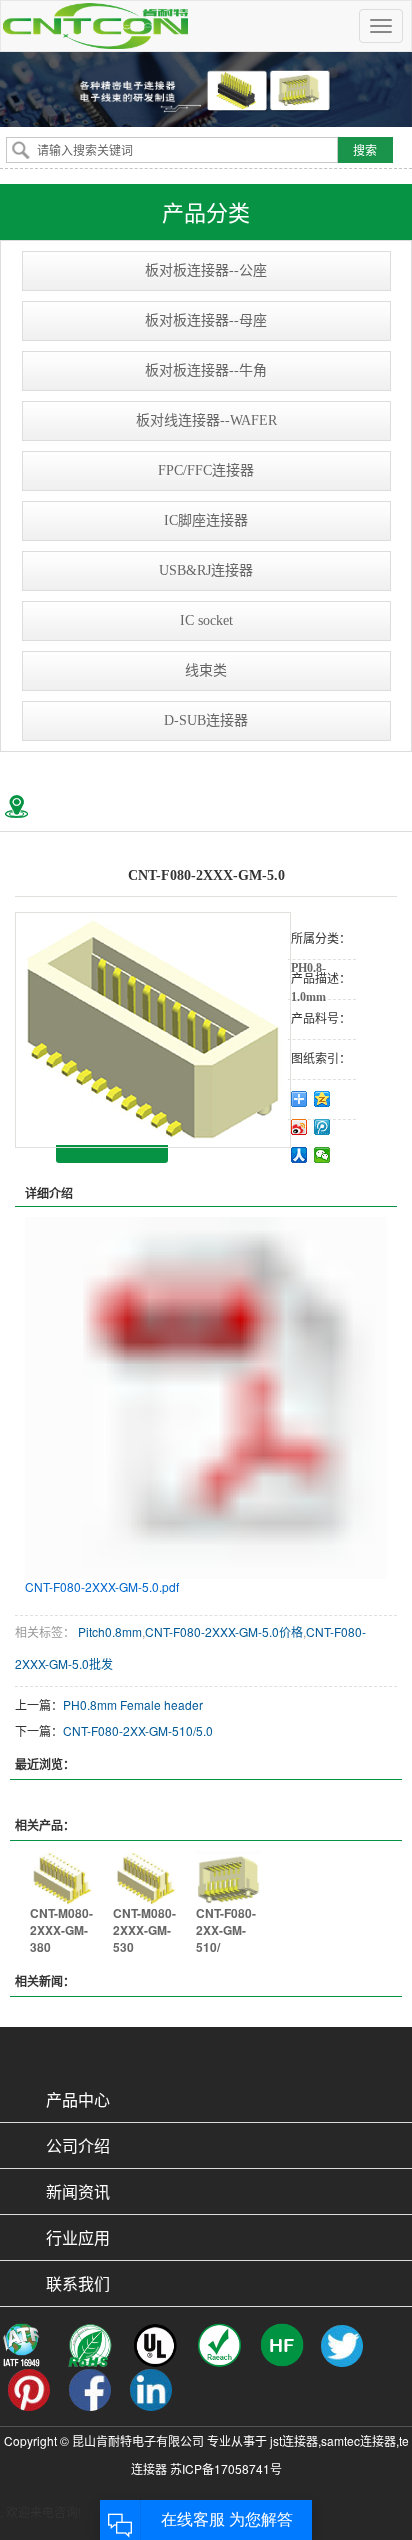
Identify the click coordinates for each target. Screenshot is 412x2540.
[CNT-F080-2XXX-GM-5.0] (153, 1030)
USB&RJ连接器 (206, 570)
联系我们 (78, 2283)
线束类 (206, 670)
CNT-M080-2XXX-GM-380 (61, 1930)
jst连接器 (294, 2440)
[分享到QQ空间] (322, 1099)
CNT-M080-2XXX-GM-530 (144, 1930)
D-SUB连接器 (206, 720)
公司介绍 (78, 2145)
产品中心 (78, 2099)
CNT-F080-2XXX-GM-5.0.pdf (102, 1586)
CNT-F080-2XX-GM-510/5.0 (138, 1730)
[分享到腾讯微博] (322, 1127)
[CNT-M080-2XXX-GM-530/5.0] (144, 1875)
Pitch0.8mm (108, 1631)
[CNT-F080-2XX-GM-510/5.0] (227, 1875)
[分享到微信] (322, 1155)
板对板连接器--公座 (206, 270)
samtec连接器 (358, 2440)
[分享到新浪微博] (299, 1127)
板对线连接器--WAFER (206, 420)
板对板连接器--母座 (206, 320)
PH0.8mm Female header (133, 1704)
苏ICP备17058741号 (226, 2468)
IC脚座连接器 (206, 520)
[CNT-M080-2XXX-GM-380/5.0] (61, 1875)
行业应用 (78, 2237)
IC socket (206, 620)
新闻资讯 (78, 2191)
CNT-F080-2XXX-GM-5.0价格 (224, 1631)
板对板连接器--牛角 (206, 370)
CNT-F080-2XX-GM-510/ (226, 1930)
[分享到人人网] (299, 1155)
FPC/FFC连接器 (206, 470)
